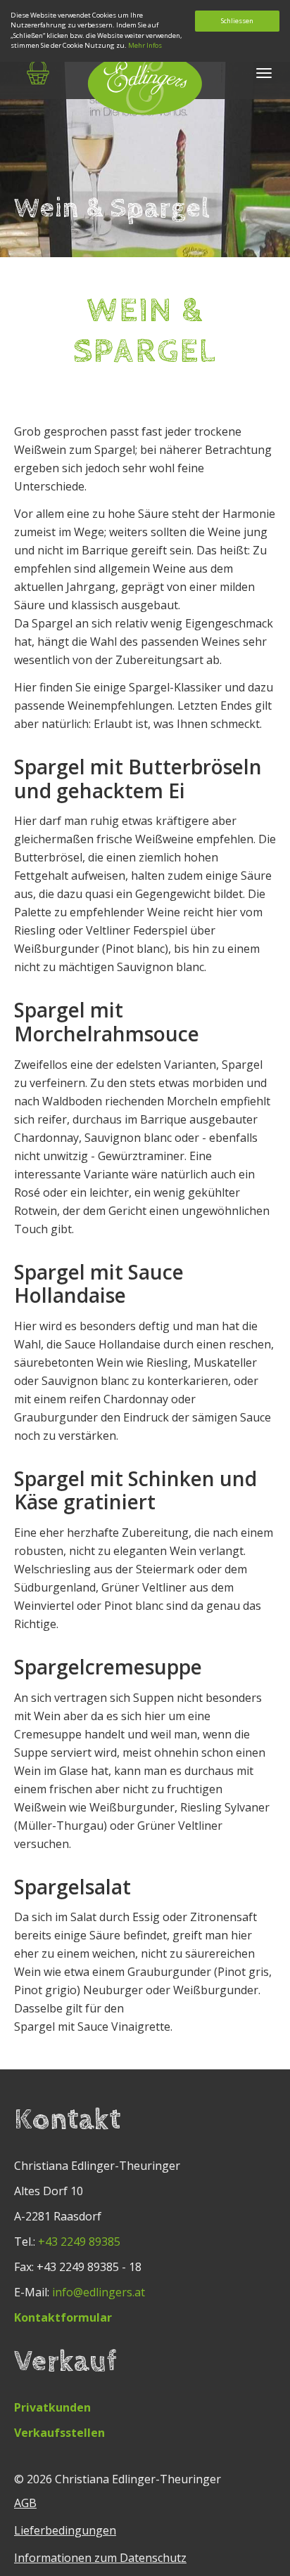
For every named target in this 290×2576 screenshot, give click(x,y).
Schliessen (237, 21)
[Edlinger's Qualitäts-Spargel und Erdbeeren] (145, 85)
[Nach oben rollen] (259, 2545)
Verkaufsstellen (59, 2433)
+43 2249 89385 (79, 2242)
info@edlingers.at (99, 2292)
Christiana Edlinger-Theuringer (138, 2479)
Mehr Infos (145, 45)
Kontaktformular (63, 2317)
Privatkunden (52, 2407)
